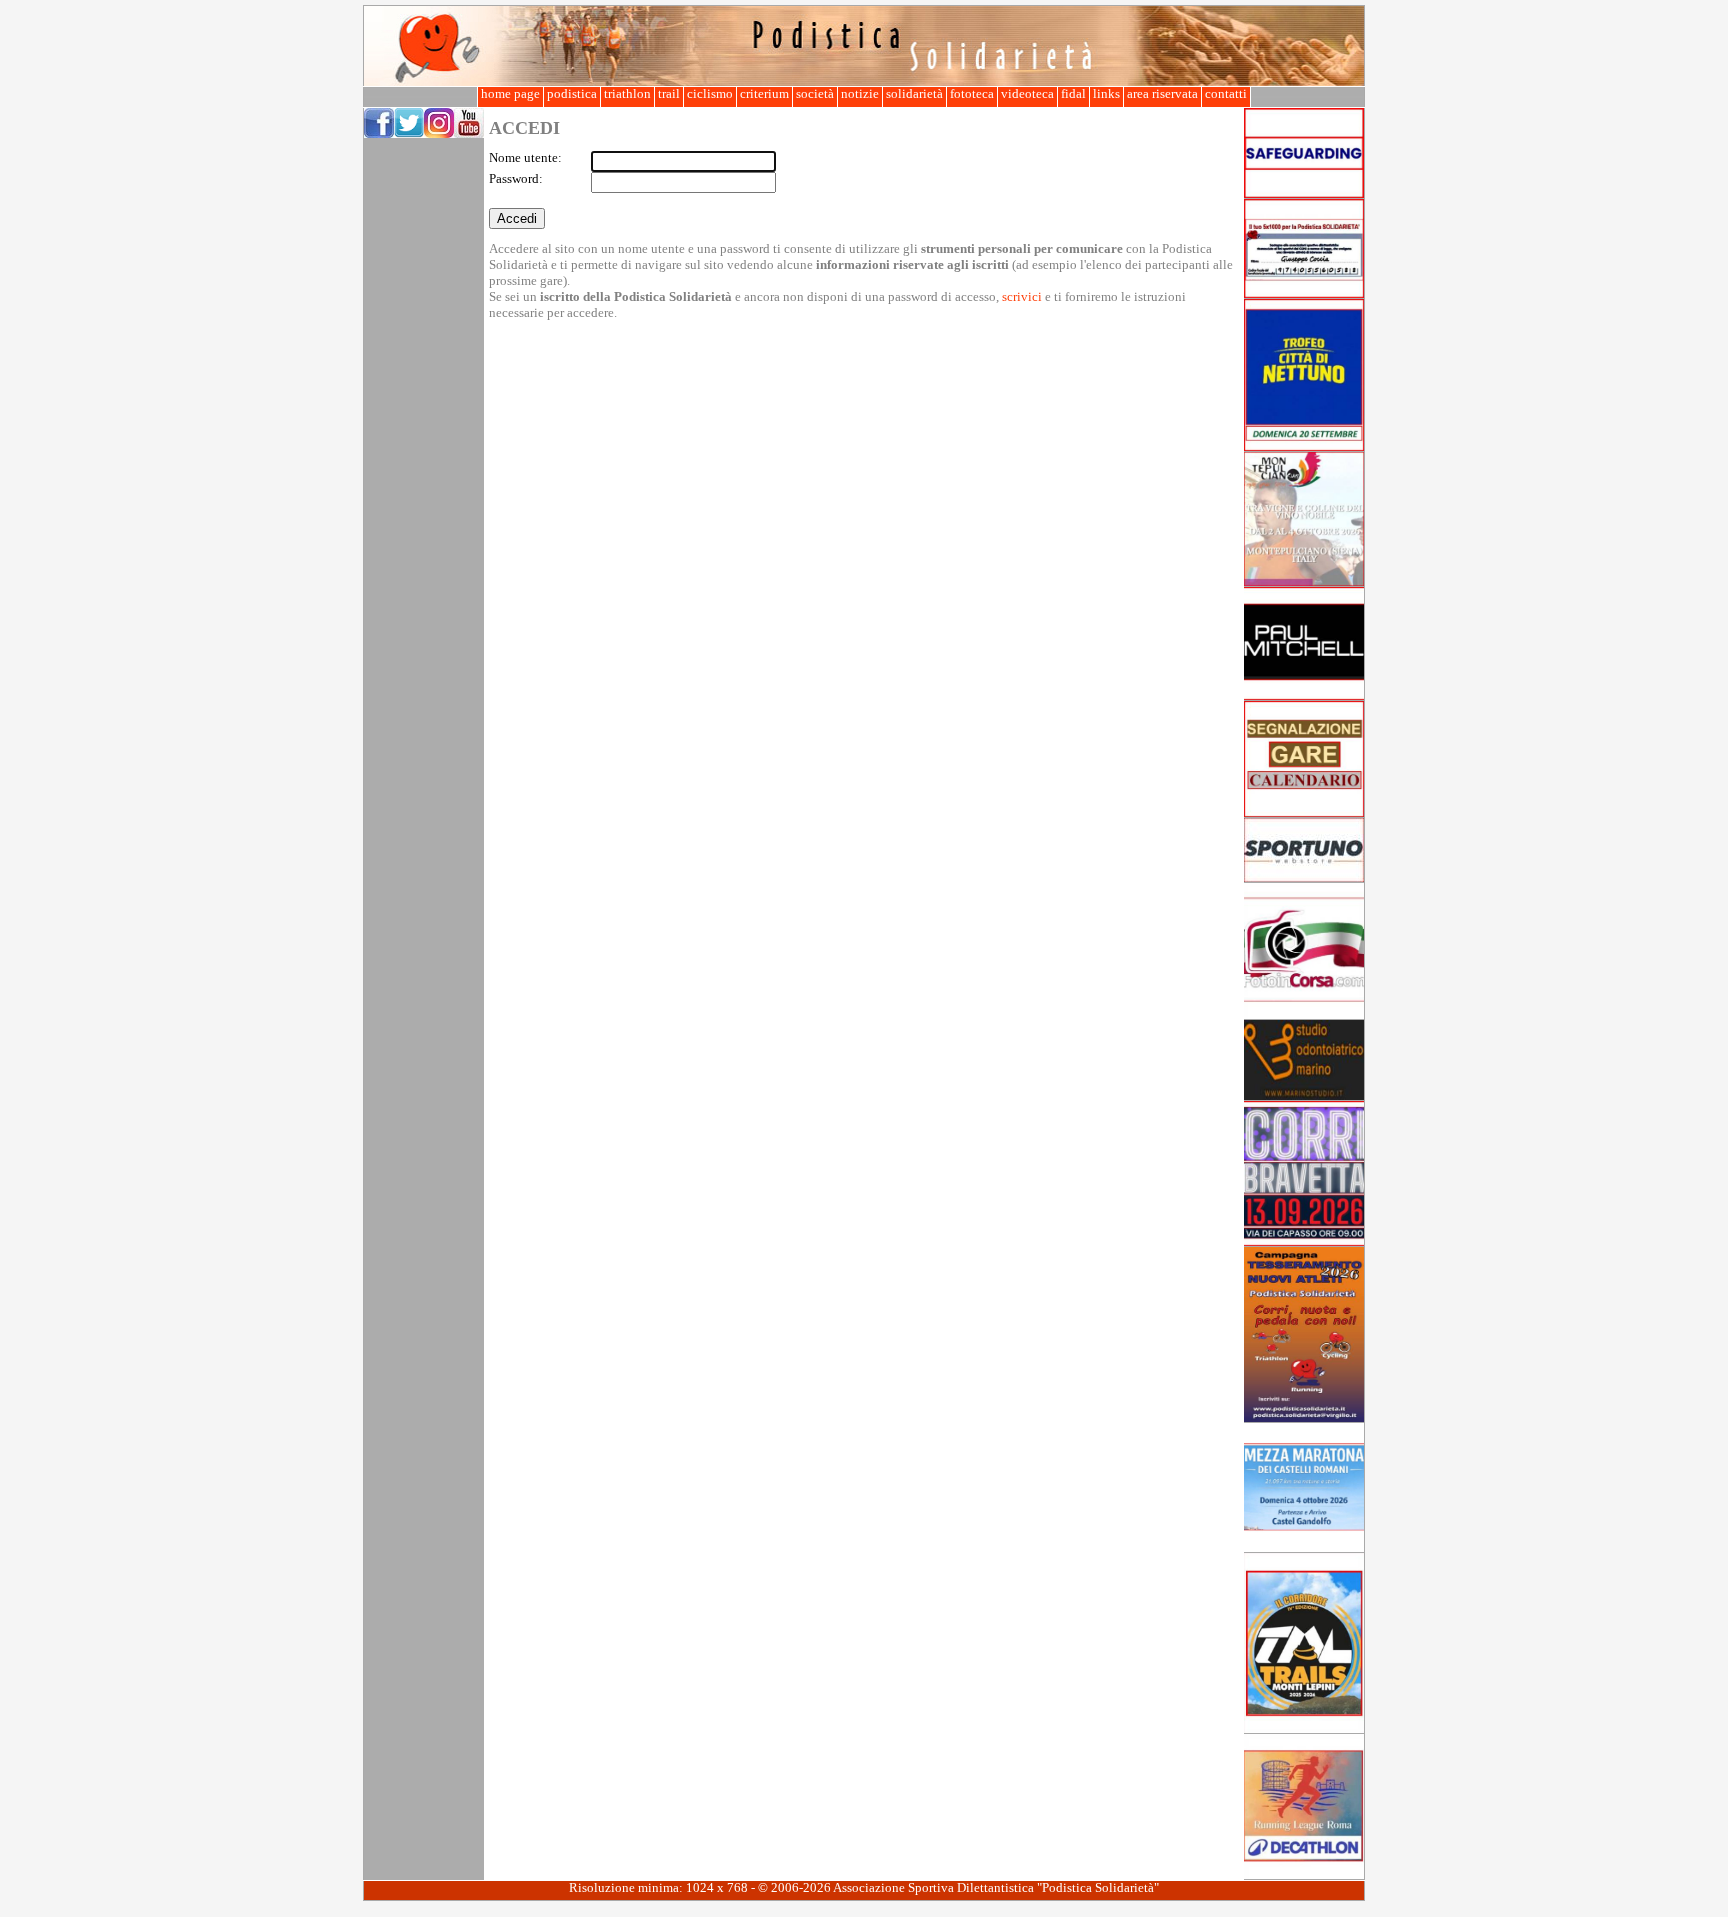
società (815, 94)
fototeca (972, 94)
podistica (572, 94)
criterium (764, 94)
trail (669, 94)
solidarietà (914, 94)
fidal (1073, 94)
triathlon (627, 94)
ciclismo (710, 94)
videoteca (1027, 94)
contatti (1226, 94)
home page (510, 94)
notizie (860, 94)
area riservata (1162, 94)
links (1106, 94)
